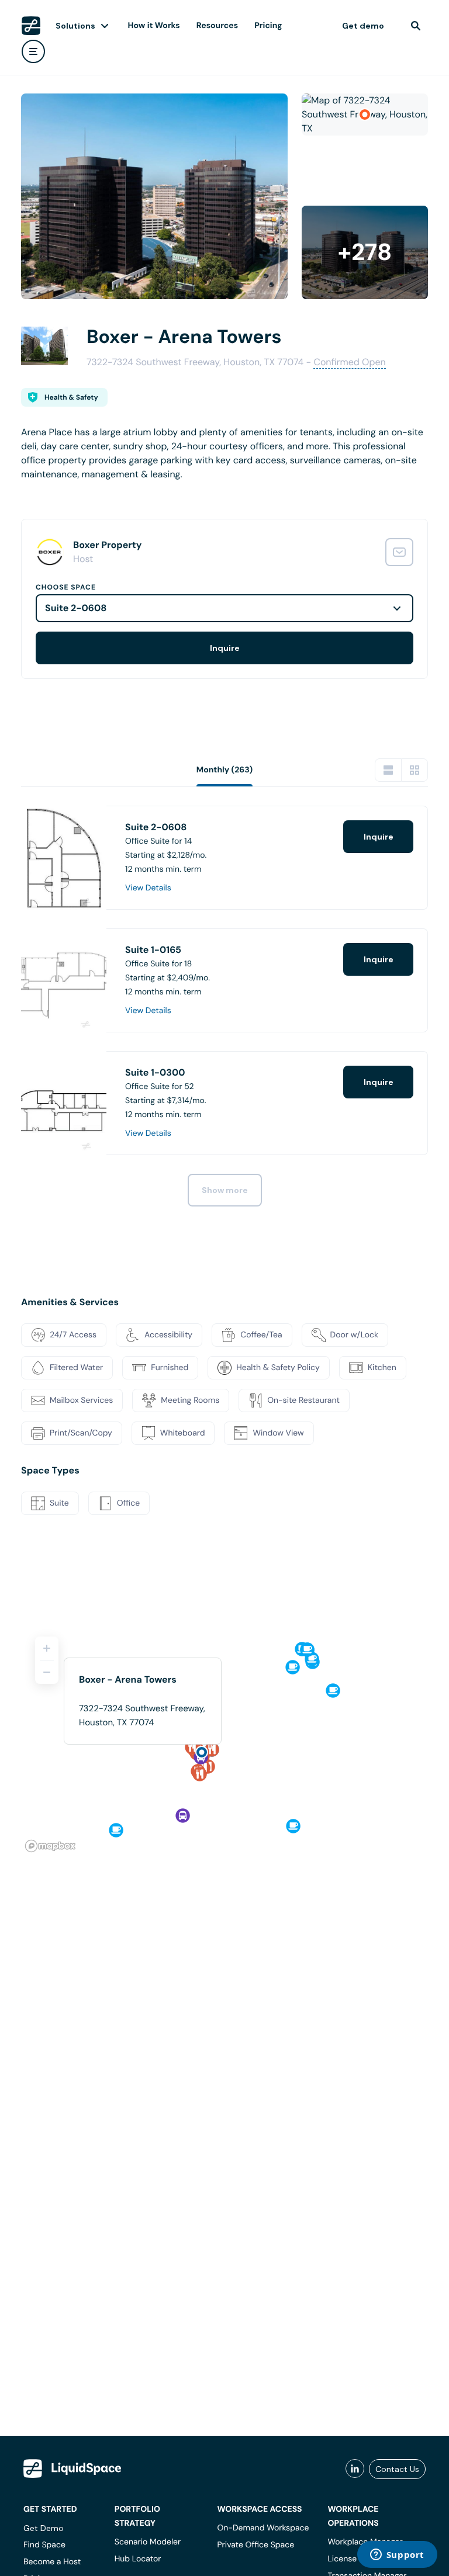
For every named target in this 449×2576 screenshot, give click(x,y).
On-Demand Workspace (263, 2528)
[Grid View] (415, 770)
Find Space (44, 2545)
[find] (416, 26)
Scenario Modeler (148, 2542)
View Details (148, 888)
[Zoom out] (47, 1672)
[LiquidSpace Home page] (31, 26)
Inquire (225, 648)
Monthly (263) (225, 770)
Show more (225, 1190)
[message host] (399, 552)
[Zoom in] (47, 1648)
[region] (224, 1739)
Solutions (75, 26)
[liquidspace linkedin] (355, 2469)
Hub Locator (138, 2559)
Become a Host (52, 2562)
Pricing (268, 26)
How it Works (154, 26)
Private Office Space (255, 2545)
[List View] (388, 770)
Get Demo (44, 2528)
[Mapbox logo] (50, 1846)
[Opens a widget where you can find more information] (397, 2556)
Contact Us (397, 2469)
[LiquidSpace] (72, 2468)
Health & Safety (71, 397)
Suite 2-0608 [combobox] (76, 608)
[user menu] (33, 51)
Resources (217, 26)
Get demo (363, 26)
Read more (44, 493)
